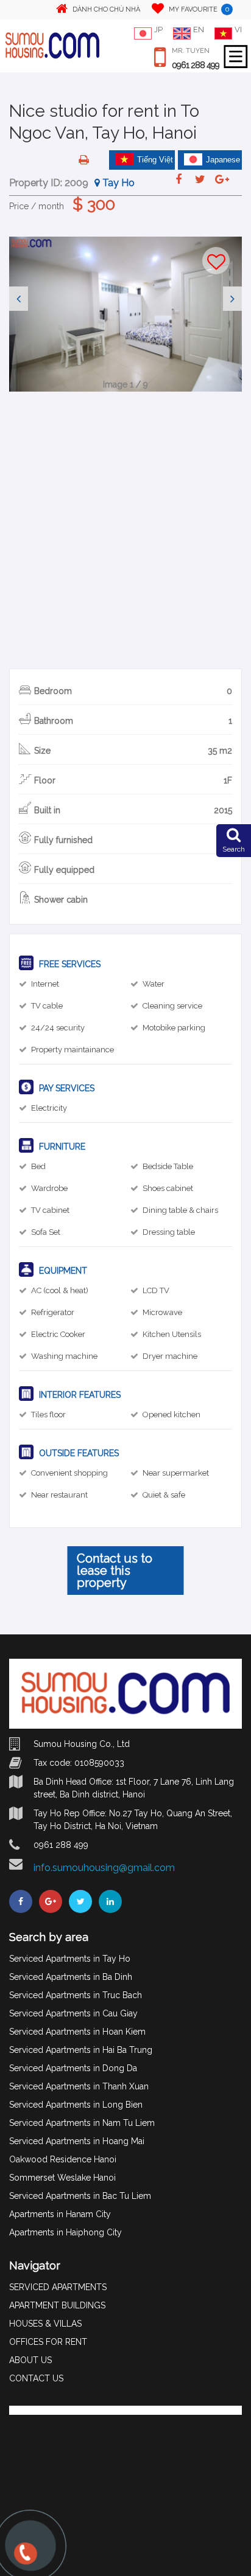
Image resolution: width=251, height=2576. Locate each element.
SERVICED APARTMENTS (58, 2287)
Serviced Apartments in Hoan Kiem (77, 2032)
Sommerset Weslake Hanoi (62, 2178)
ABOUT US (30, 2360)
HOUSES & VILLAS (45, 2324)
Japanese (223, 160)
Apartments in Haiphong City (65, 2232)
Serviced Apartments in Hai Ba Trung (81, 2050)
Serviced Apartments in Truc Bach (76, 1995)
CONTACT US (36, 2378)
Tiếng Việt (155, 160)
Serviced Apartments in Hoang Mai (77, 2141)
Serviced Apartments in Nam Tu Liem (82, 2123)
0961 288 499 (196, 65)
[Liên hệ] (24, 2559)
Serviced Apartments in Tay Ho (70, 1959)
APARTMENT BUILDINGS (57, 2305)
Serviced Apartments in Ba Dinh (71, 1977)
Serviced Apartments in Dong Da (73, 2068)
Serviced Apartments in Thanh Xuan (79, 2086)
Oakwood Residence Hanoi (63, 2159)
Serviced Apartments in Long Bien (76, 2105)
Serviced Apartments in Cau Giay (73, 2013)
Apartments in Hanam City (60, 2214)
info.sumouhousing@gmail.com (104, 1868)
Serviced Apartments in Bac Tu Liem (80, 2196)
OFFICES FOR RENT (48, 2342)
